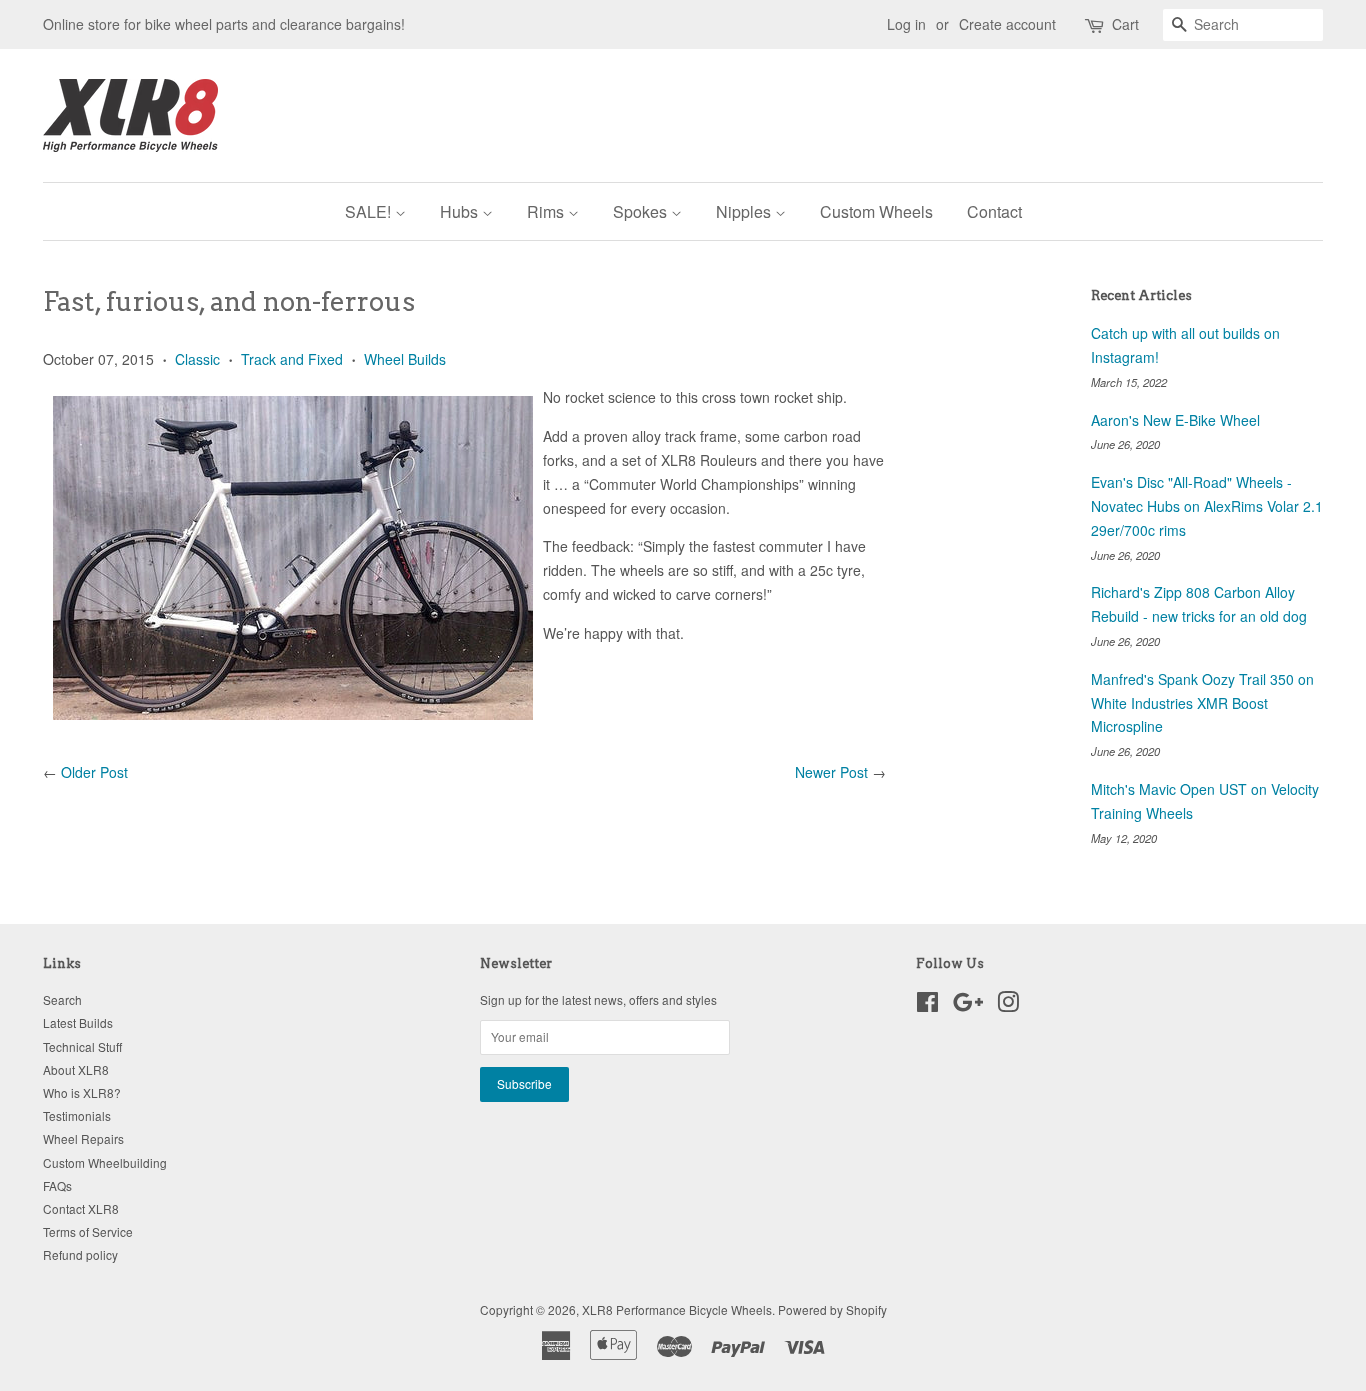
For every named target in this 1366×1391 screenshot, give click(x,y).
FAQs (57, 1185)
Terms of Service (88, 1231)
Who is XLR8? (82, 1092)
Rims (547, 211)
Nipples (745, 211)
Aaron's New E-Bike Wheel (1175, 420)
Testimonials (77, 1115)
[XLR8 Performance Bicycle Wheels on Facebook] (927, 1005)
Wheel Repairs (83, 1138)
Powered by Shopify (832, 1309)
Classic (197, 359)
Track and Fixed (292, 359)
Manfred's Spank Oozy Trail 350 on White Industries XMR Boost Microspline (1202, 703)
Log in (906, 24)
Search (62, 999)
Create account (1007, 24)
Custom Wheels (876, 211)
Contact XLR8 (81, 1208)
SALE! (370, 211)
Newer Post (831, 772)
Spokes (642, 211)
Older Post (94, 772)
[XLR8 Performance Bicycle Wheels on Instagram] (1008, 1005)
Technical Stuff (82, 1046)
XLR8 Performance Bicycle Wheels (677, 1309)
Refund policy (80, 1254)
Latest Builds (78, 1022)
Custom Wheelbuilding (105, 1162)
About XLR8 (76, 1069)
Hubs (461, 211)
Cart (1125, 24)
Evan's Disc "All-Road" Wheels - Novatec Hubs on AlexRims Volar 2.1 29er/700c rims (1207, 506)
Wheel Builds (405, 359)
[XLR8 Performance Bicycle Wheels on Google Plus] (968, 1005)
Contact (994, 211)
